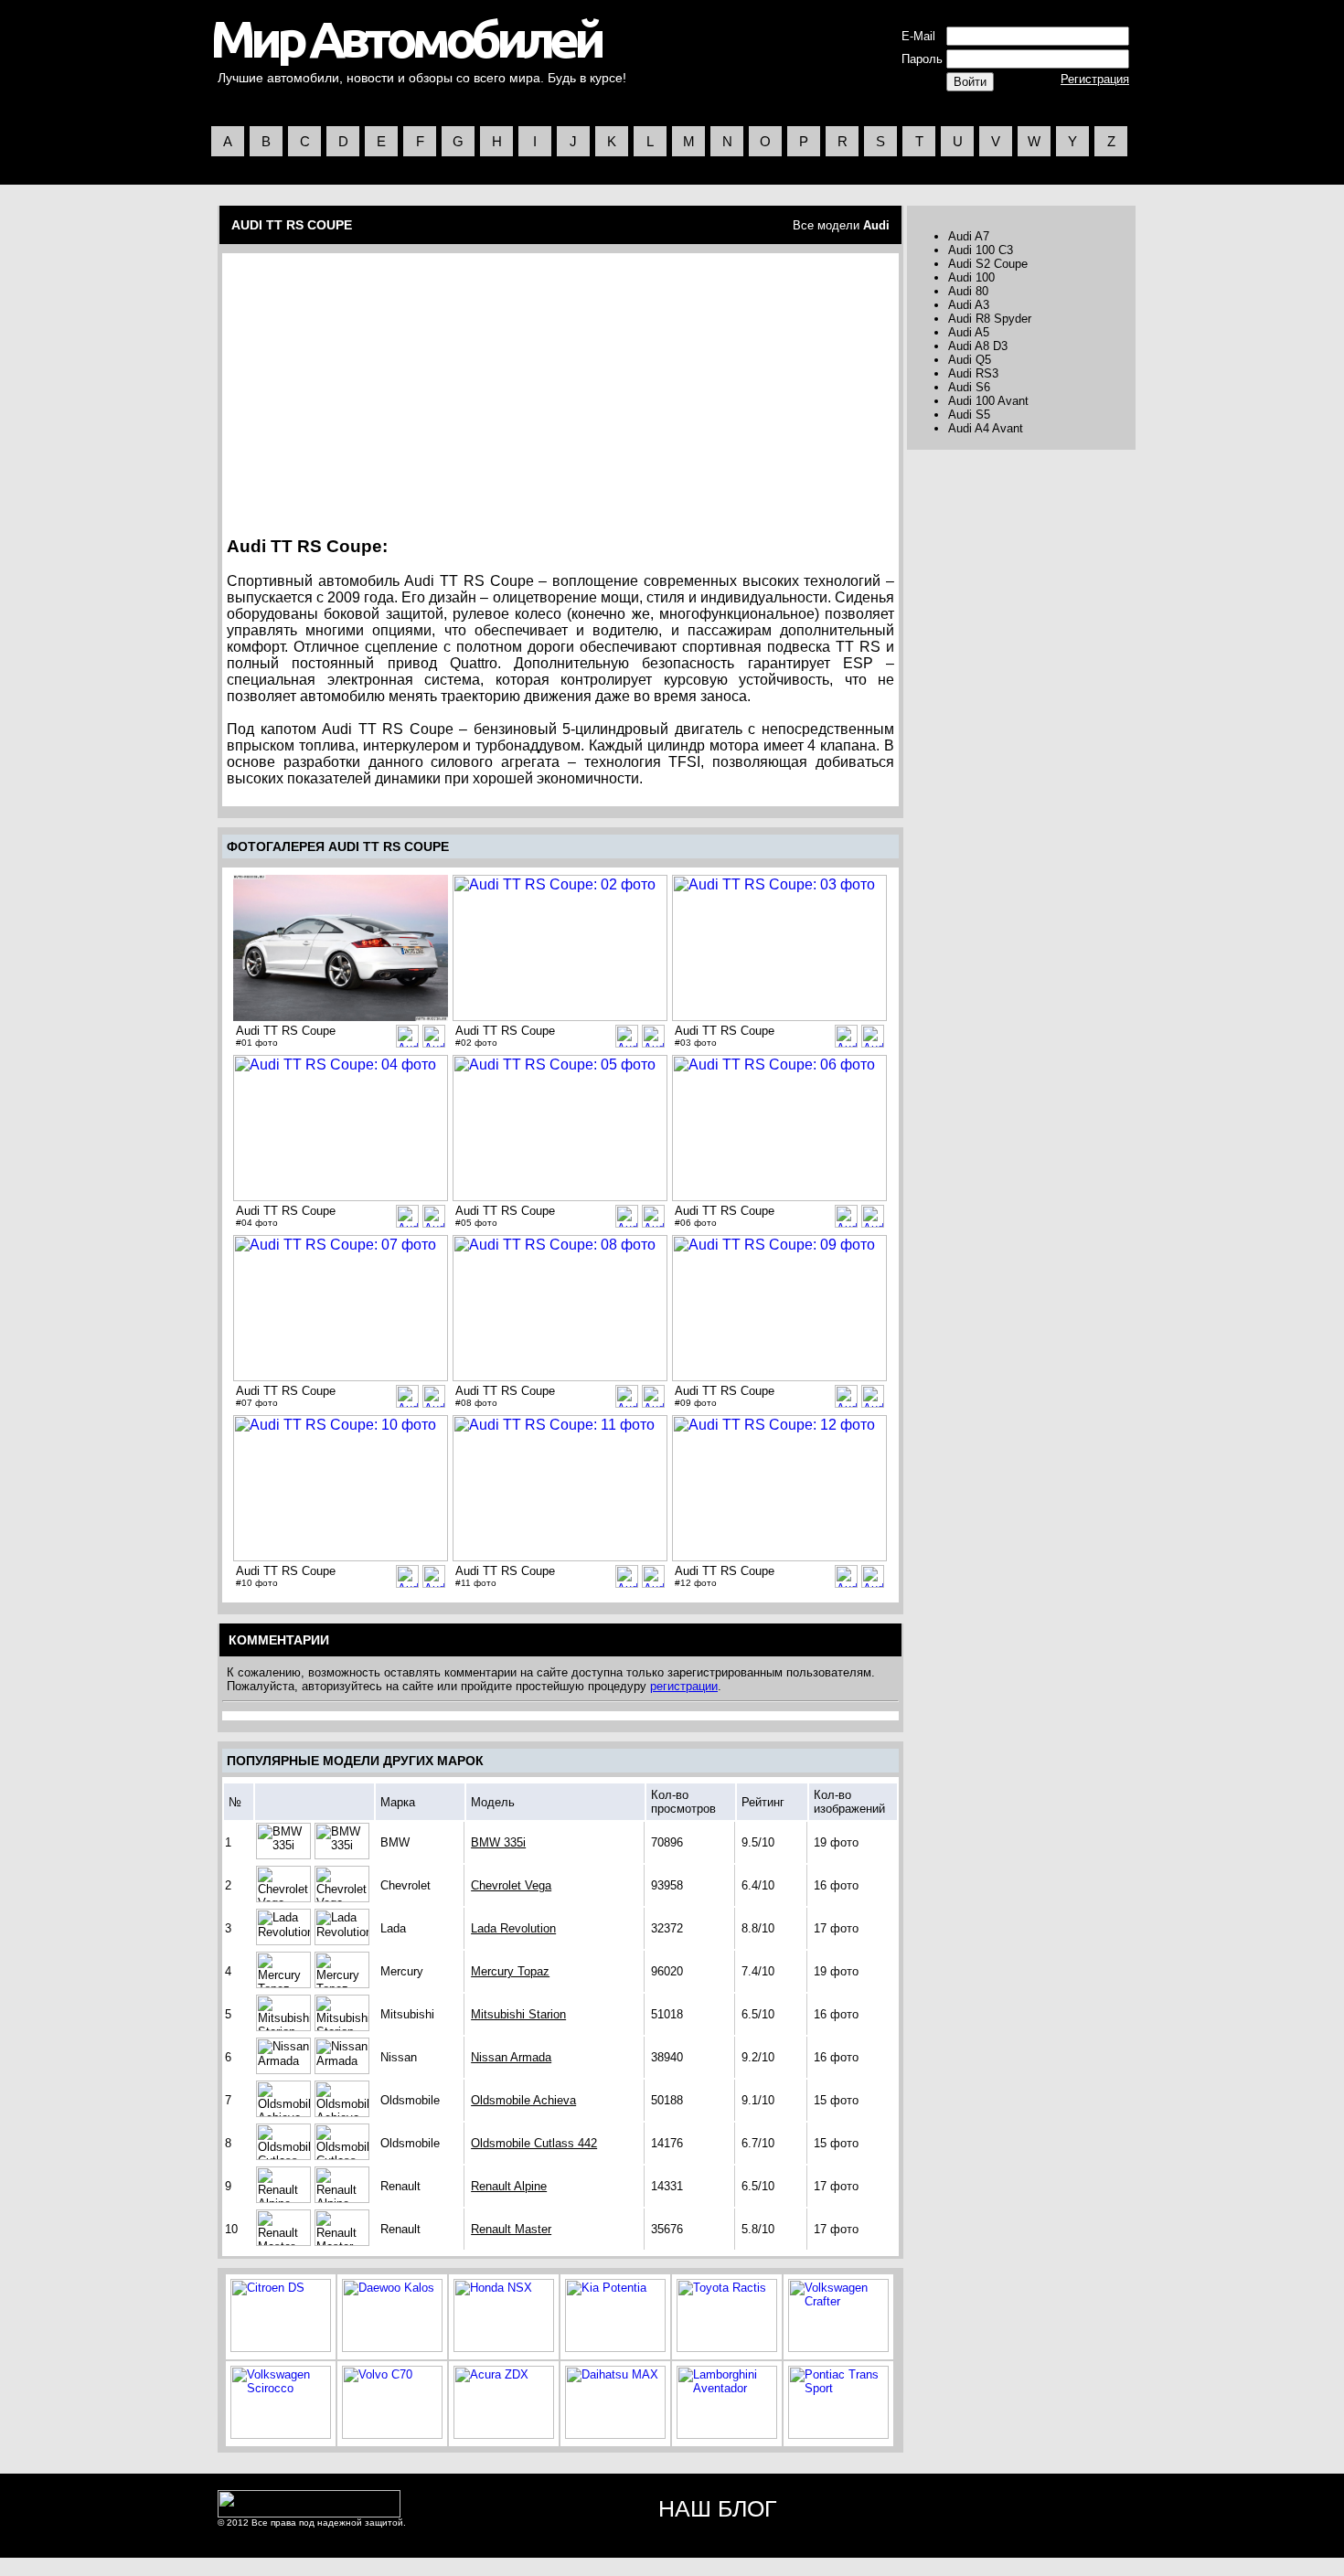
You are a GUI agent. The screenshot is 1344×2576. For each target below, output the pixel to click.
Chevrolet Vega (511, 1885)
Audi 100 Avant (988, 401)
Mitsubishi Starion (518, 2014)
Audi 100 (971, 277)
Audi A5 (969, 332)
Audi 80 (968, 291)
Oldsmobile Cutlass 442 (534, 2143)
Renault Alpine (509, 2186)
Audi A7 (969, 236)
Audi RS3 (973, 373)
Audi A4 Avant (986, 428)
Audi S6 (969, 387)
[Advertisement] (383, 389)
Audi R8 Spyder (990, 319)
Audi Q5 (970, 360)
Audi (876, 225)
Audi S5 (969, 415)
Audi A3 (969, 305)
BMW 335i (498, 1842)
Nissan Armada (511, 2057)
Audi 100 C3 (981, 250)
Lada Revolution (513, 1928)
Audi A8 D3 (978, 346)
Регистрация (1095, 79)
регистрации (684, 1686)
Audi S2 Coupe (988, 264)
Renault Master (511, 2229)
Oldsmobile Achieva (523, 2100)
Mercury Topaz (510, 1971)
